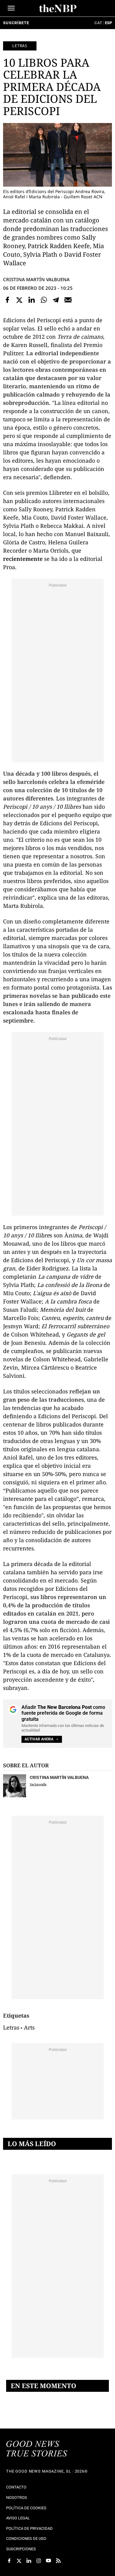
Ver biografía (38, 1784)
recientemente (23, 559)
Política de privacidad (29, 2528)
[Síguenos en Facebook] (9, 2561)
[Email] (68, 300)
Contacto (16, 2487)
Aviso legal (18, 2518)
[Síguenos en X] (19, 2561)
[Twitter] (20, 300)
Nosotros (17, 2498)
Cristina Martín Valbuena (36, 279)
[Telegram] (56, 300)
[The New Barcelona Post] (37, 2449)
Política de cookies (26, 2508)
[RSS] (58, 2561)
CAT (98, 23)
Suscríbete (16, 23)
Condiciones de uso (26, 2539)
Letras (20, 46)
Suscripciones (21, 2549)
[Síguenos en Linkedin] (29, 2561)
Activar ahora (39, 1739)
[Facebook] (7, 300)
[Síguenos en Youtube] (48, 2561)
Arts (29, 2027)
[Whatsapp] (44, 300)
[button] (11, 8)
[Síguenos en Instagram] (39, 2561)
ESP (108, 23)
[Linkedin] (32, 300)
